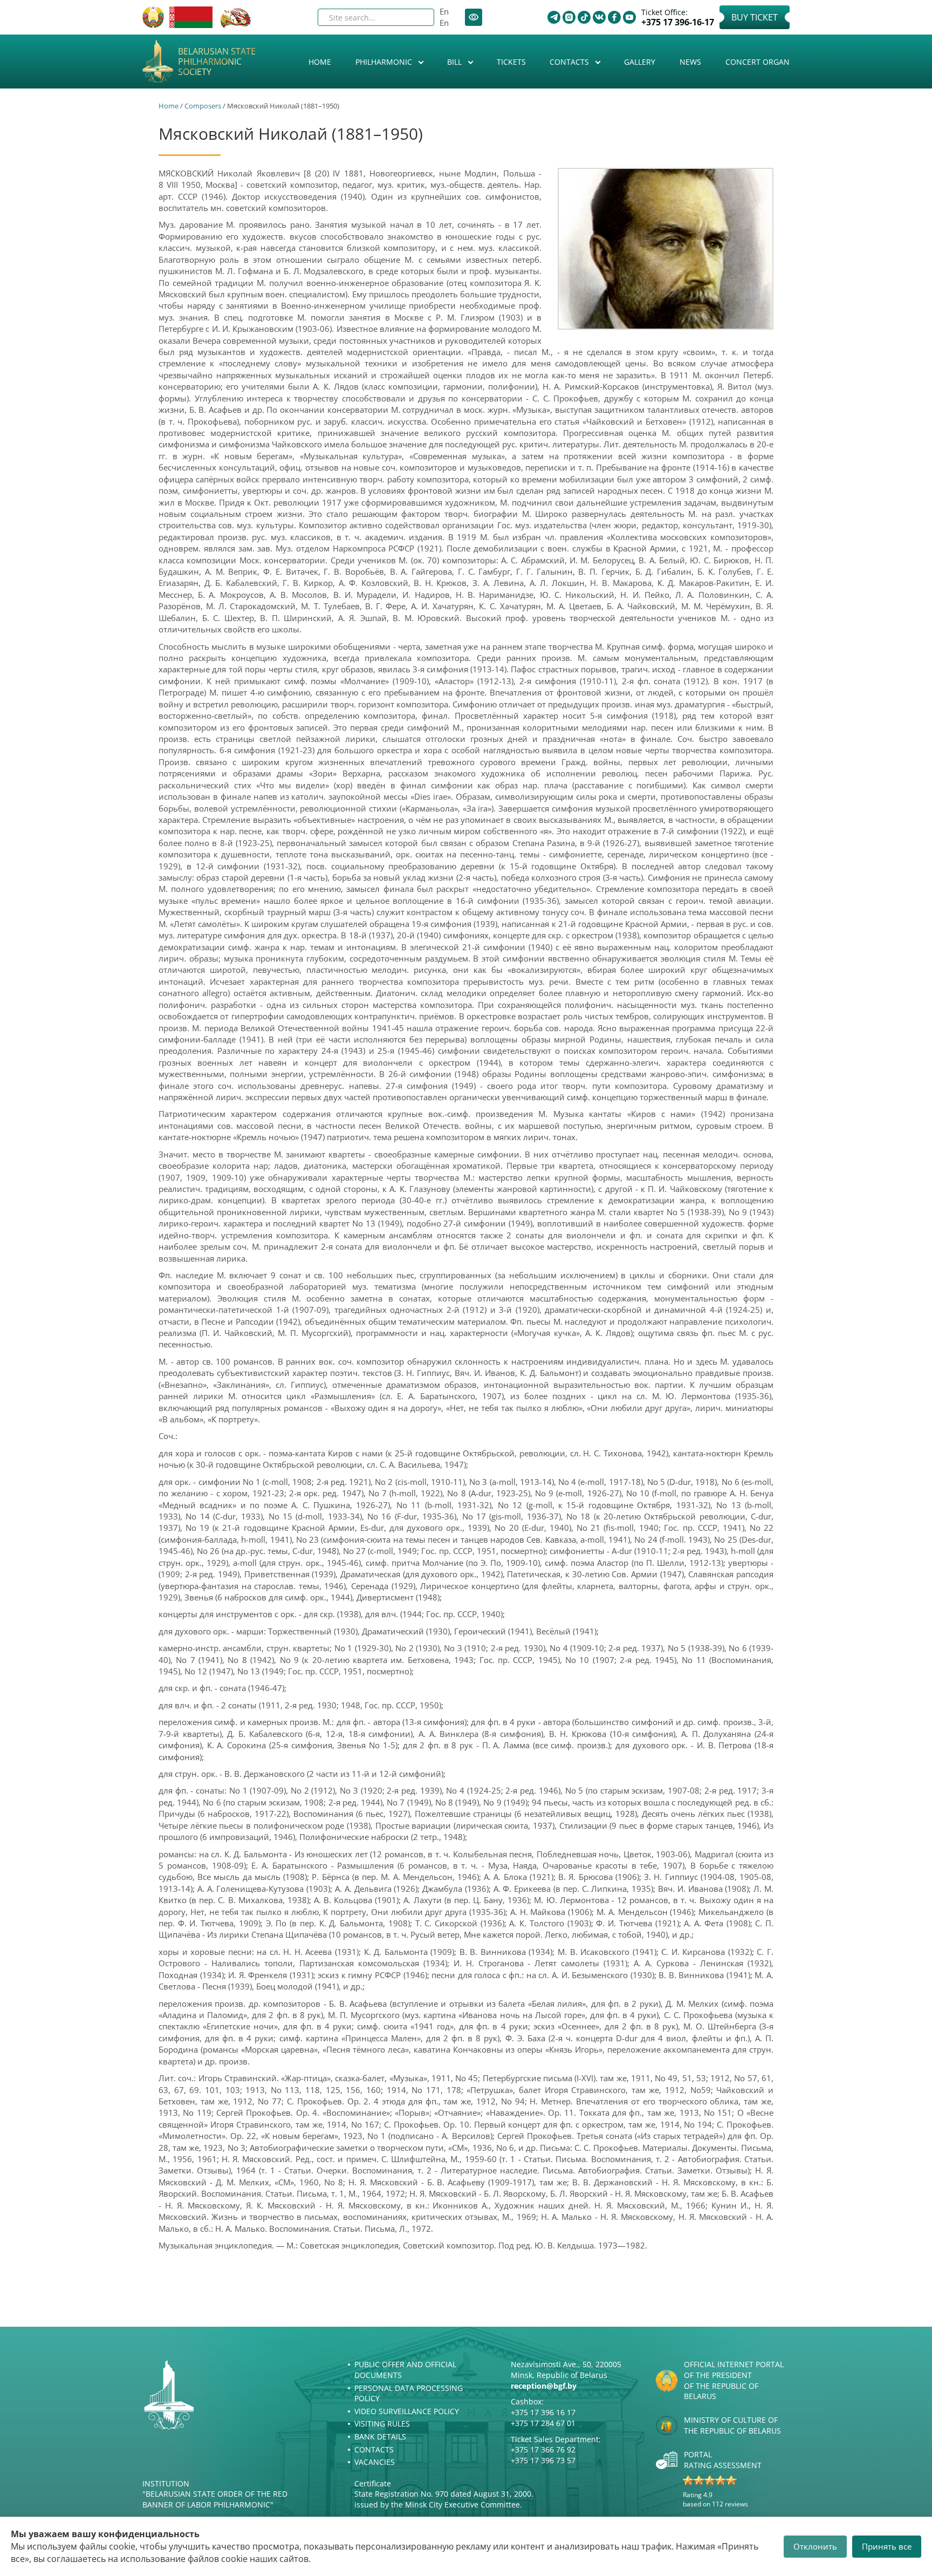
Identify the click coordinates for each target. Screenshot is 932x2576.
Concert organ (758, 62)
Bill (455, 62)
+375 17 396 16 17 (543, 2412)
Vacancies (375, 2462)
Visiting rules (382, 2424)
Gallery (640, 62)
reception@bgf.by (544, 2386)
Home (320, 62)
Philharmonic (385, 62)
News (690, 62)
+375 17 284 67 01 (543, 2423)
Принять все (887, 2546)
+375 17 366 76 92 (543, 2449)
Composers (203, 106)
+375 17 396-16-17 (678, 22)
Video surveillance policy (407, 2411)
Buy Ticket (755, 17)
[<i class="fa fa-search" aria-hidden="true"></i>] (417, 17)
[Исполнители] (666, 249)
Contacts (570, 62)
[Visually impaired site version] (474, 17)
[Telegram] (554, 17)
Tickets (511, 62)
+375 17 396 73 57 (543, 2460)
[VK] (599, 17)
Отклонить (815, 2546)
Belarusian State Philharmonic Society (217, 62)
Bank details (380, 2437)
